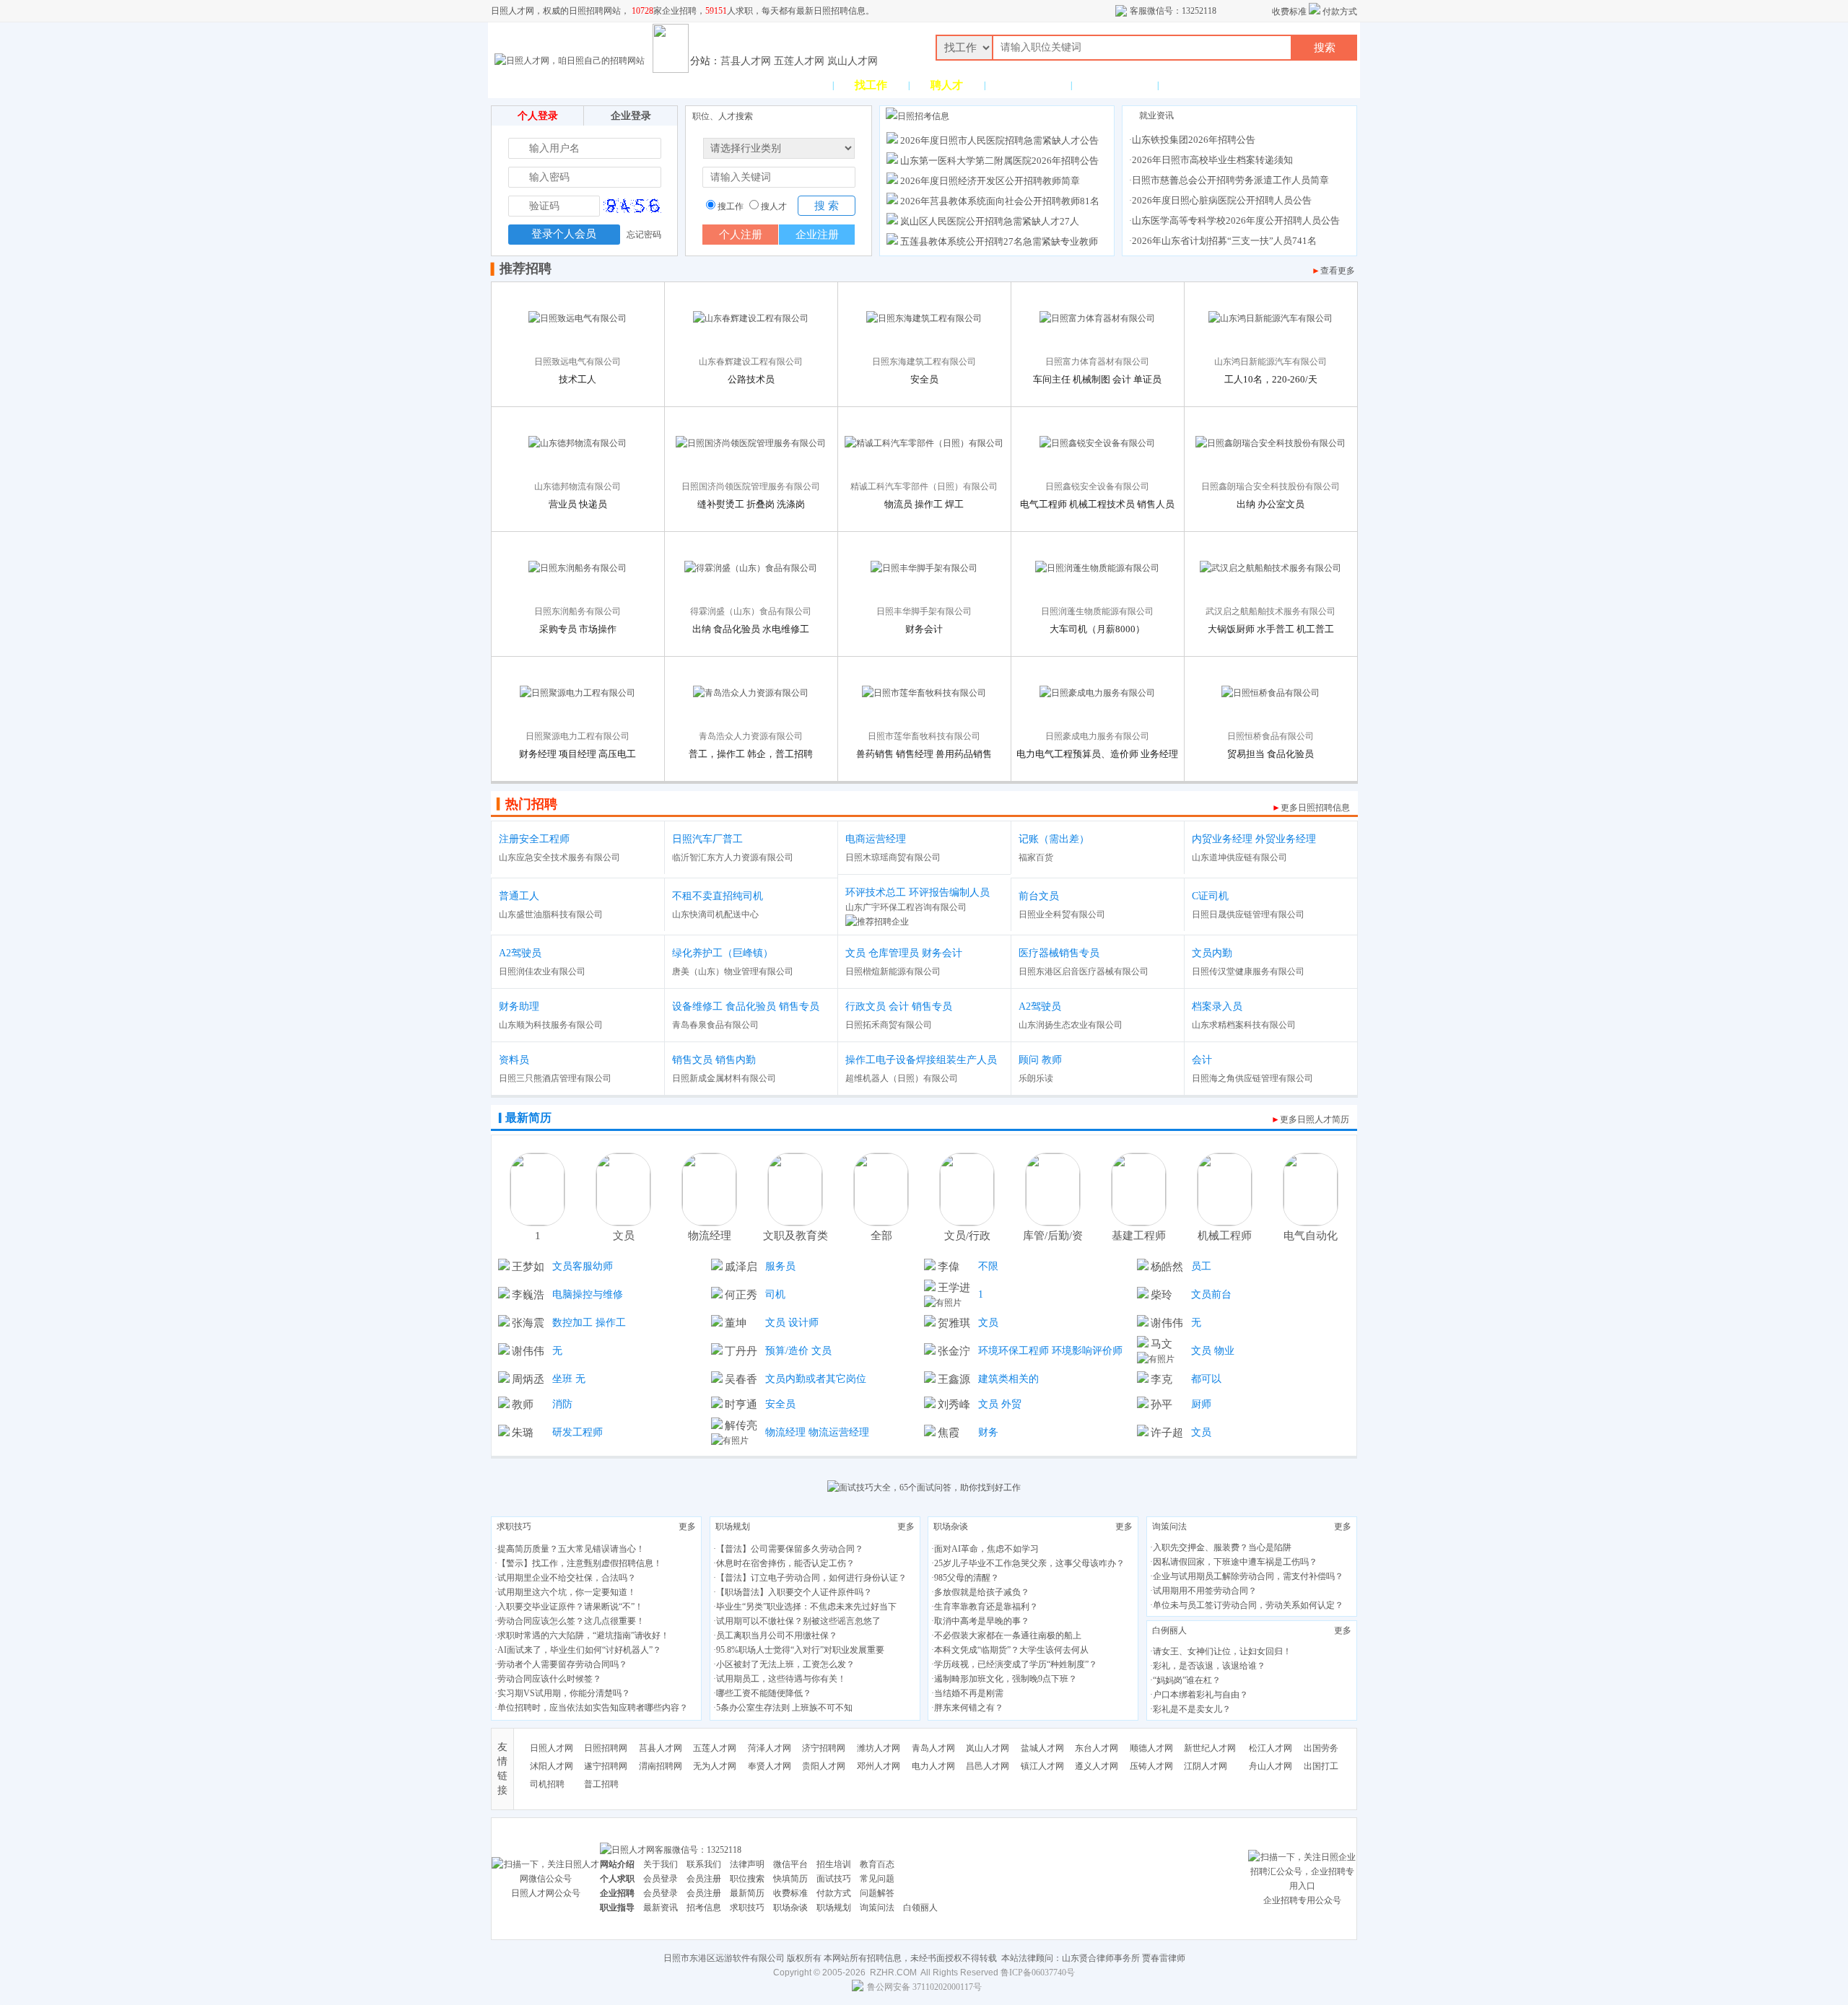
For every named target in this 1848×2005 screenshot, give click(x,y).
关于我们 (661, 1864)
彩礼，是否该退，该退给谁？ (1209, 1666)
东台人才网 (1097, 1748)
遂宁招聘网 (606, 1766)
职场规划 (733, 1526)
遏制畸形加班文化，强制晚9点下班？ (1006, 1679)
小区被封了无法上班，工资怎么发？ (785, 1664)
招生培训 (834, 1864)
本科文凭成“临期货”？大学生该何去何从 (1011, 1650)
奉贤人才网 (770, 1766)
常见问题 (877, 1879)
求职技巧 (514, 1526)
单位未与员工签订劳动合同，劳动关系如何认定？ (1248, 1605)
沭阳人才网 (552, 1766)
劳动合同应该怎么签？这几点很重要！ (571, 1621)
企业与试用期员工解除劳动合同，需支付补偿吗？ (1248, 1576)
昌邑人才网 (988, 1766)
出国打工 (1321, 1766)
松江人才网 (1270, 1748)
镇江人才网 (1042, 1766)
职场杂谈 (951, 1526)
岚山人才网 (853, 61)
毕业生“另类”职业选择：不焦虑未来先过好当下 (806, 1607)
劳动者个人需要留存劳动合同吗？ (562, 1664)
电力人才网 (933, 1766)
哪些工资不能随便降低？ (764, 1693)
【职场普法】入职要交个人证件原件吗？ (794, 1592)
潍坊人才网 (879, 1748)
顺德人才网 (1151, 1748)
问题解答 (877, 1893)
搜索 (1325, 48)
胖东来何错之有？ (969, 1708)
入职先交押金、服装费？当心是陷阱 (1222, 1547)
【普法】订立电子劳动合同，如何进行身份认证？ (811, 1578)
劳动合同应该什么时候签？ (549, 1679)
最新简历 (747, 1893)
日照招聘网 (606, 1748)
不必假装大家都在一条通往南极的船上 (1008, 1635)
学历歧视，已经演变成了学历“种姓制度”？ (1016, 1664)
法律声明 (747, 1864)
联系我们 (704, 1864)
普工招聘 (601, 1784)
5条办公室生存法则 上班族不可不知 (784, 1708)
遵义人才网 (1097, 1766)
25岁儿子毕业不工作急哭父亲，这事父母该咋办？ (1029, 1563)
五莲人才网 (799, 61)
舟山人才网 (1270, 1766)
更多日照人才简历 (1315, 1119)
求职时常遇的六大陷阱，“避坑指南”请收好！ (583, 1635)
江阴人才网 (1206, 1766)
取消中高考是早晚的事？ (982, 1621)
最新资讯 (661, 1908)
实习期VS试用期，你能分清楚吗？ (564, 1693)
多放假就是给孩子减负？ (982, 1592)
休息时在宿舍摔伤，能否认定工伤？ (785, 1563)
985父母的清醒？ (967, 1578)
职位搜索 (747, 1879)
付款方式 (1340, 12)
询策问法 (1169, 1526)
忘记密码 (644, 235)
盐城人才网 (1042, 1748)
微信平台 (790, 1864)
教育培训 (1115, 85)
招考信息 (704, 1908)
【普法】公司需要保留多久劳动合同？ (790, 1549)
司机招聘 (547, 1784)
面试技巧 (834, 1879)
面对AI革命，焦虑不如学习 (986, 1549)
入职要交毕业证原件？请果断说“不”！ (570, 1607)
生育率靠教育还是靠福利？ (986, 1607)
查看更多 (1338, 271)
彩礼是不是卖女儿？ (1192, 1709)
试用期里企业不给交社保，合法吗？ (567, 1578)
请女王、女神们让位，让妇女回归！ (1222, 1651)
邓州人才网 (879, 1766)
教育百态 (877, 1864)
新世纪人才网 (1210, 1748)
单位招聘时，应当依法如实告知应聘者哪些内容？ (593, 1708)
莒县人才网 (746, 61)
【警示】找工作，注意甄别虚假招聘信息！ (580, 1563)
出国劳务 (1321, 1748)
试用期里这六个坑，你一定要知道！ (567, 1592)
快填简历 (790, 1879)
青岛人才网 (933, 1748)
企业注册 (817, 235)
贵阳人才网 (824, 1766)
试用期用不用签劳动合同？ (1205, 1591)
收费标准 (1289, 12)
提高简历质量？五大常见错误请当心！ (571, 1549)
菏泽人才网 (770, 1748)
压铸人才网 (1151, 1766)
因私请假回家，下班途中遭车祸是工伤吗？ (1235, 1562)
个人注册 (741, 235)
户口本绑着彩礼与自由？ (1200, 1695)
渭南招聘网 (661, 1766)
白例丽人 (1169, 1630)
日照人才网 (552, 1748)
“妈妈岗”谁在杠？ (1187, 1680)
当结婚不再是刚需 (969, 1693)
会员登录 (661, 1879)
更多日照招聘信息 (1315, 808)
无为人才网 (715, 1766)
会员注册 (704, 1879)
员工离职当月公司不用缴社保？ (777, 1635)
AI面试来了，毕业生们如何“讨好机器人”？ (579, 1650)
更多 (687, 1526)
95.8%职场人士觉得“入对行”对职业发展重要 (800, 1650)
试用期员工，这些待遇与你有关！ (781, 1679)
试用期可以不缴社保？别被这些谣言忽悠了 (798, 1621)
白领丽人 (920, 1908)
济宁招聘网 (824, 1748)
